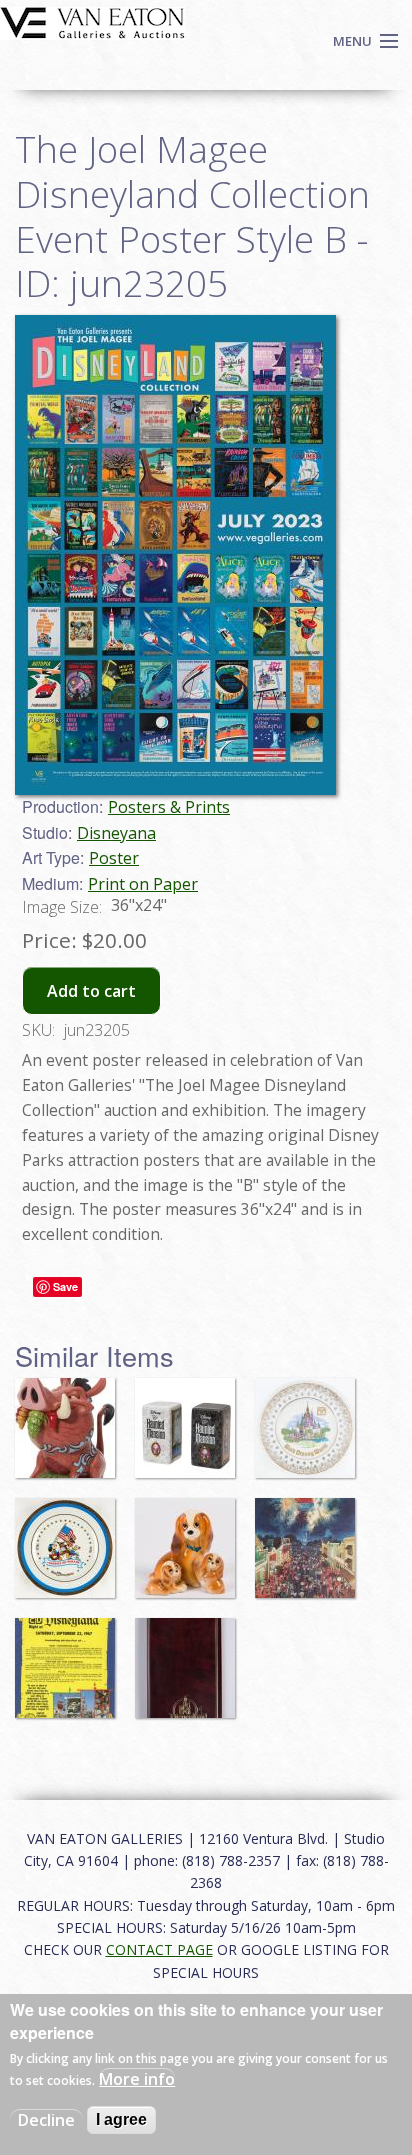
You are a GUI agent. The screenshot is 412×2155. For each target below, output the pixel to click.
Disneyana (116, 833)
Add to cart (91, 991)
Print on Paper (143, 884)
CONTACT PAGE (159, 1949)
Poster (114, 858)
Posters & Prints (169, 807)
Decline (46, 2120)
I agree (121, 2119)
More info (137, 2079)
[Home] (92, 21)
